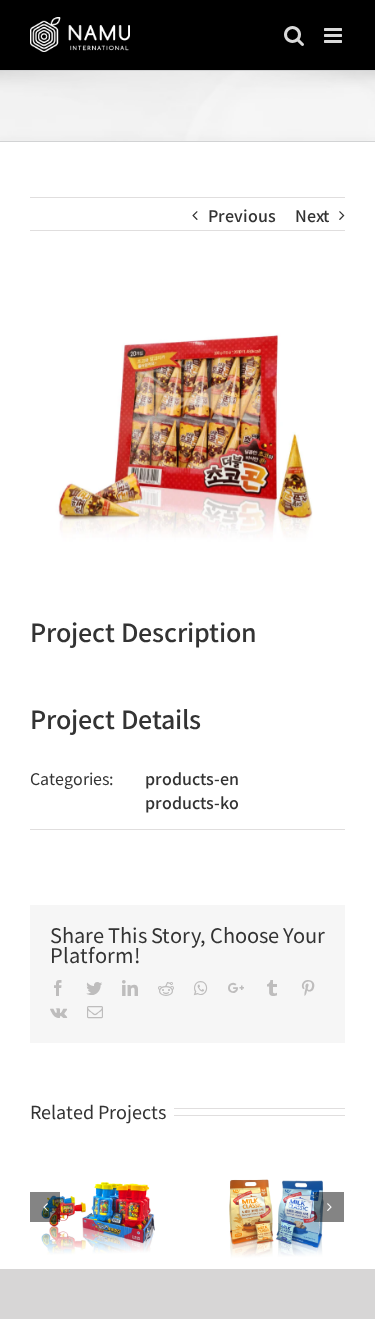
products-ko (192, 802)
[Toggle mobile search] (294, 35)
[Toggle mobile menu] (334, 35)
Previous (242, 215)
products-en (192, 778)
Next (312, 215)
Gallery (97, 1209)
